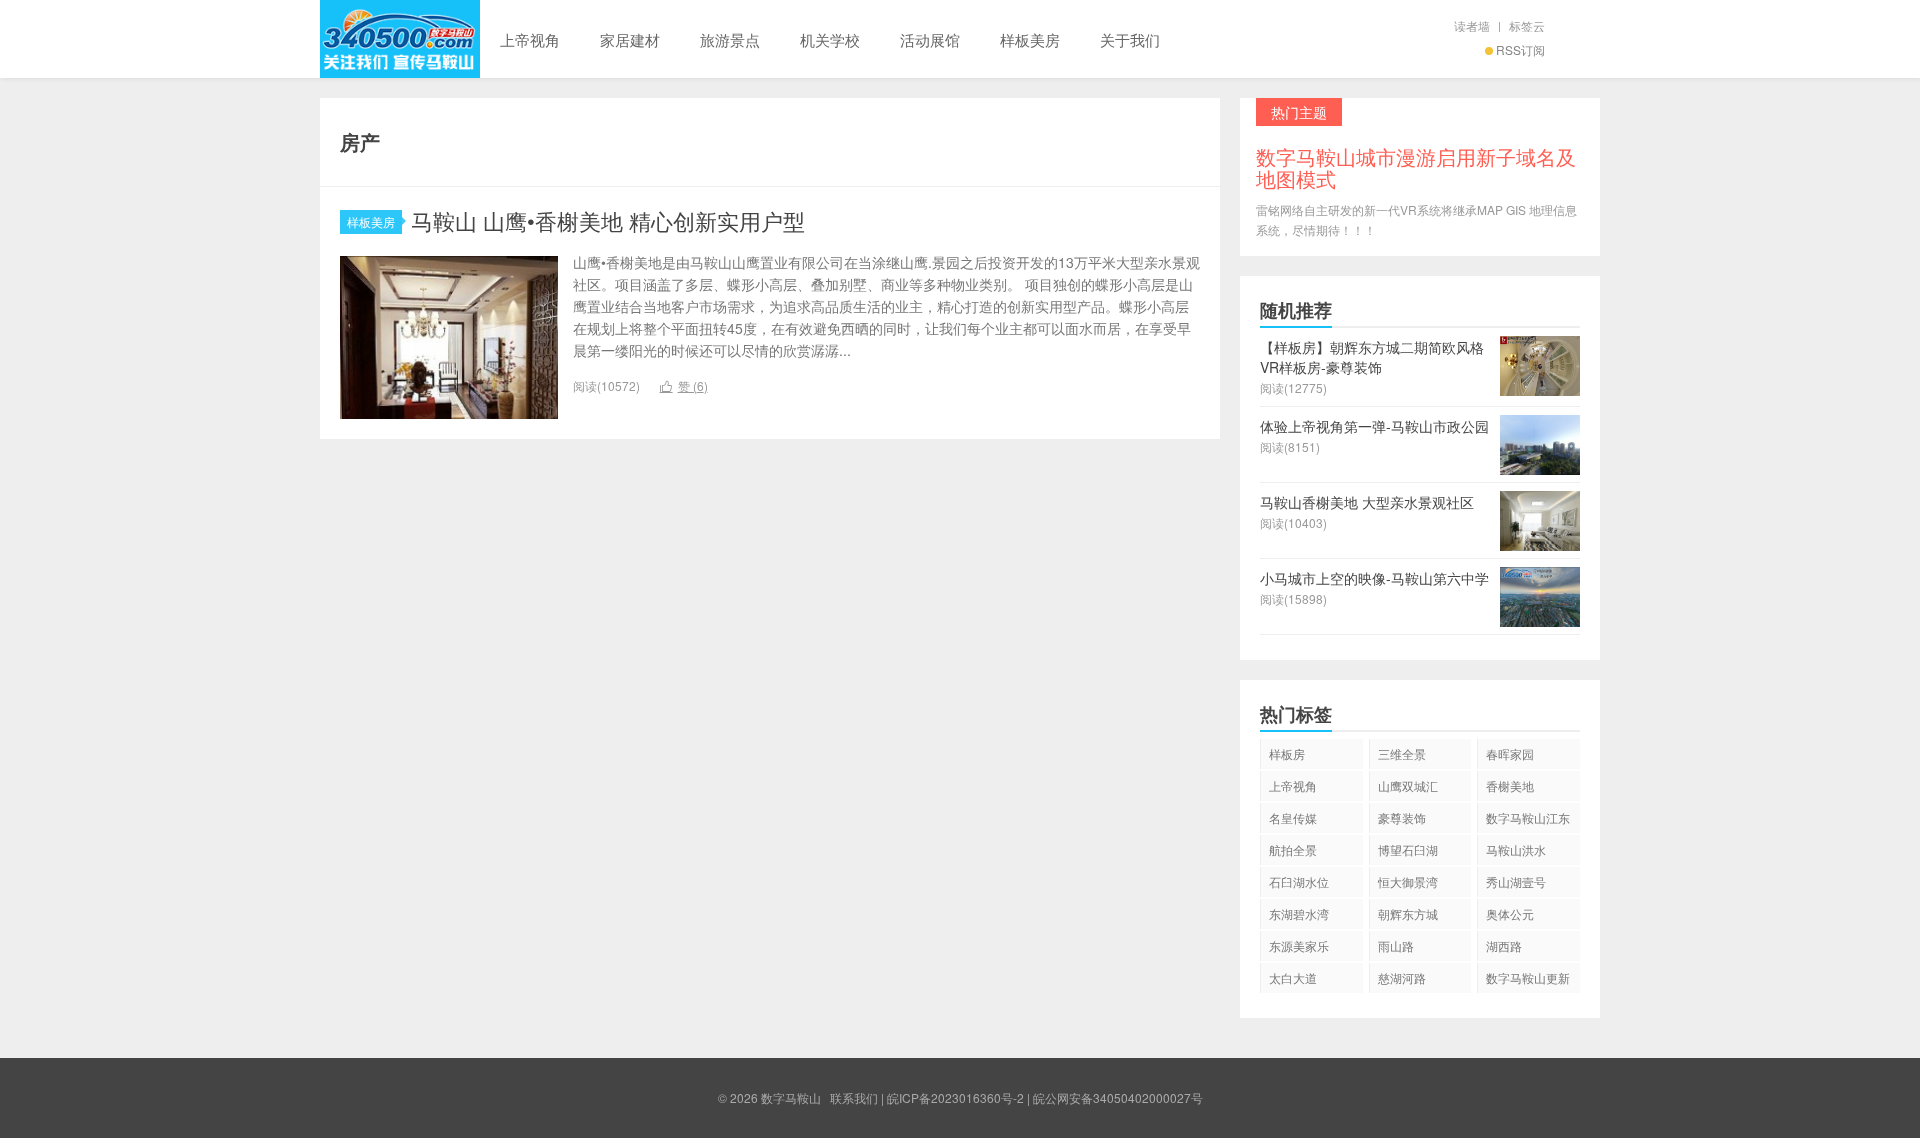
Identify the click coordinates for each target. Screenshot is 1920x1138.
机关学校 (830, 39)
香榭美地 (1510, 785)
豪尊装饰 (1402, 817)
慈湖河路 (1402, 977)
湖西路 (1504, 945)
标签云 (1527, 25)
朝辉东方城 (1408, 913)
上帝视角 (530, 39)
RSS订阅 (1520, 49)
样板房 (1287, 753)
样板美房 (1030, 39)
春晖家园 (1510, 753)
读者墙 (1472, 25)
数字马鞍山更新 (1528, 977)
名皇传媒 (1293, 817)
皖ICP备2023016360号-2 (955, 1097)
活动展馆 (930, 39)
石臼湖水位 (1299, 881)
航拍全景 (1293, 849)
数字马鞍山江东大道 (1528, 821)
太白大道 (1293, 977)
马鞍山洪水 (1516, 849)
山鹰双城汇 (1408, 785)
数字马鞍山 (400, 39)
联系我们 (854, 1097)
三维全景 (1402, 753)
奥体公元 (1510, 913)
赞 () (684, 385)
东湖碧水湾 (1299, 913)
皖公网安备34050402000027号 (1118, 1097)
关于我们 (1130, 39)
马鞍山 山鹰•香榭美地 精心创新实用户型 (608, 220)
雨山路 (1396, 945)
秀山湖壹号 (1516, 881)
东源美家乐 (1299, 945)
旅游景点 (730, 39)
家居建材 (630, 39)
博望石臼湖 (1408, 849)
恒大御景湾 (1408, 881)
